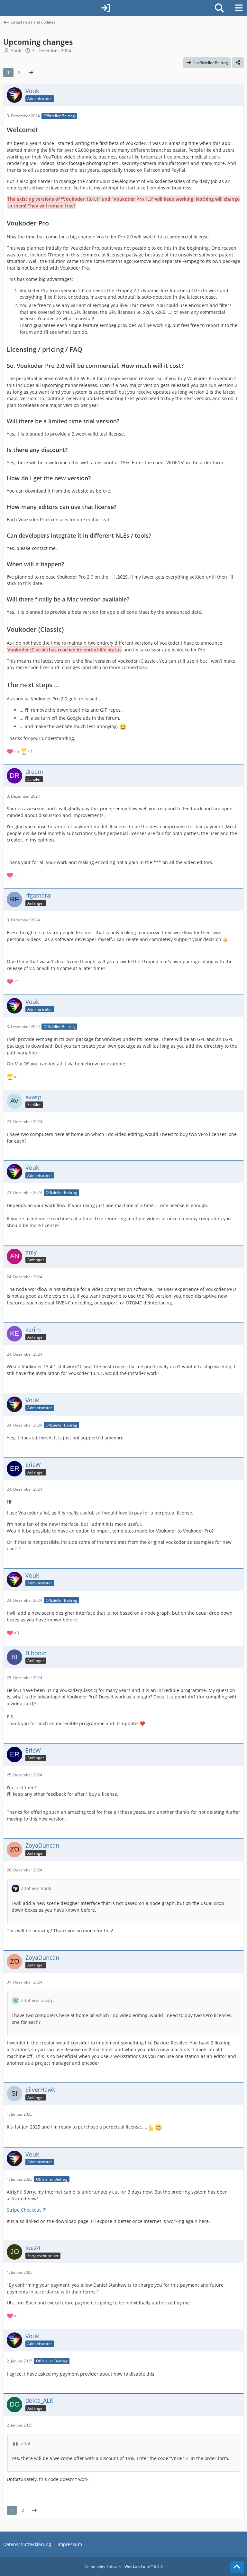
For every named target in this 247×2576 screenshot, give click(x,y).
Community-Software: (124, 2566)
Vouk (16, 50)
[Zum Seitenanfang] (237, 2567)
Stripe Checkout (24, 2210)
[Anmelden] (106, 8)
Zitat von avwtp (37, 2000)
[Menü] (239, 8)
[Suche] (219, 8)
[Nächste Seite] (31, 73)
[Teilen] (238, 63)
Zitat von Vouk (36, 1888)
